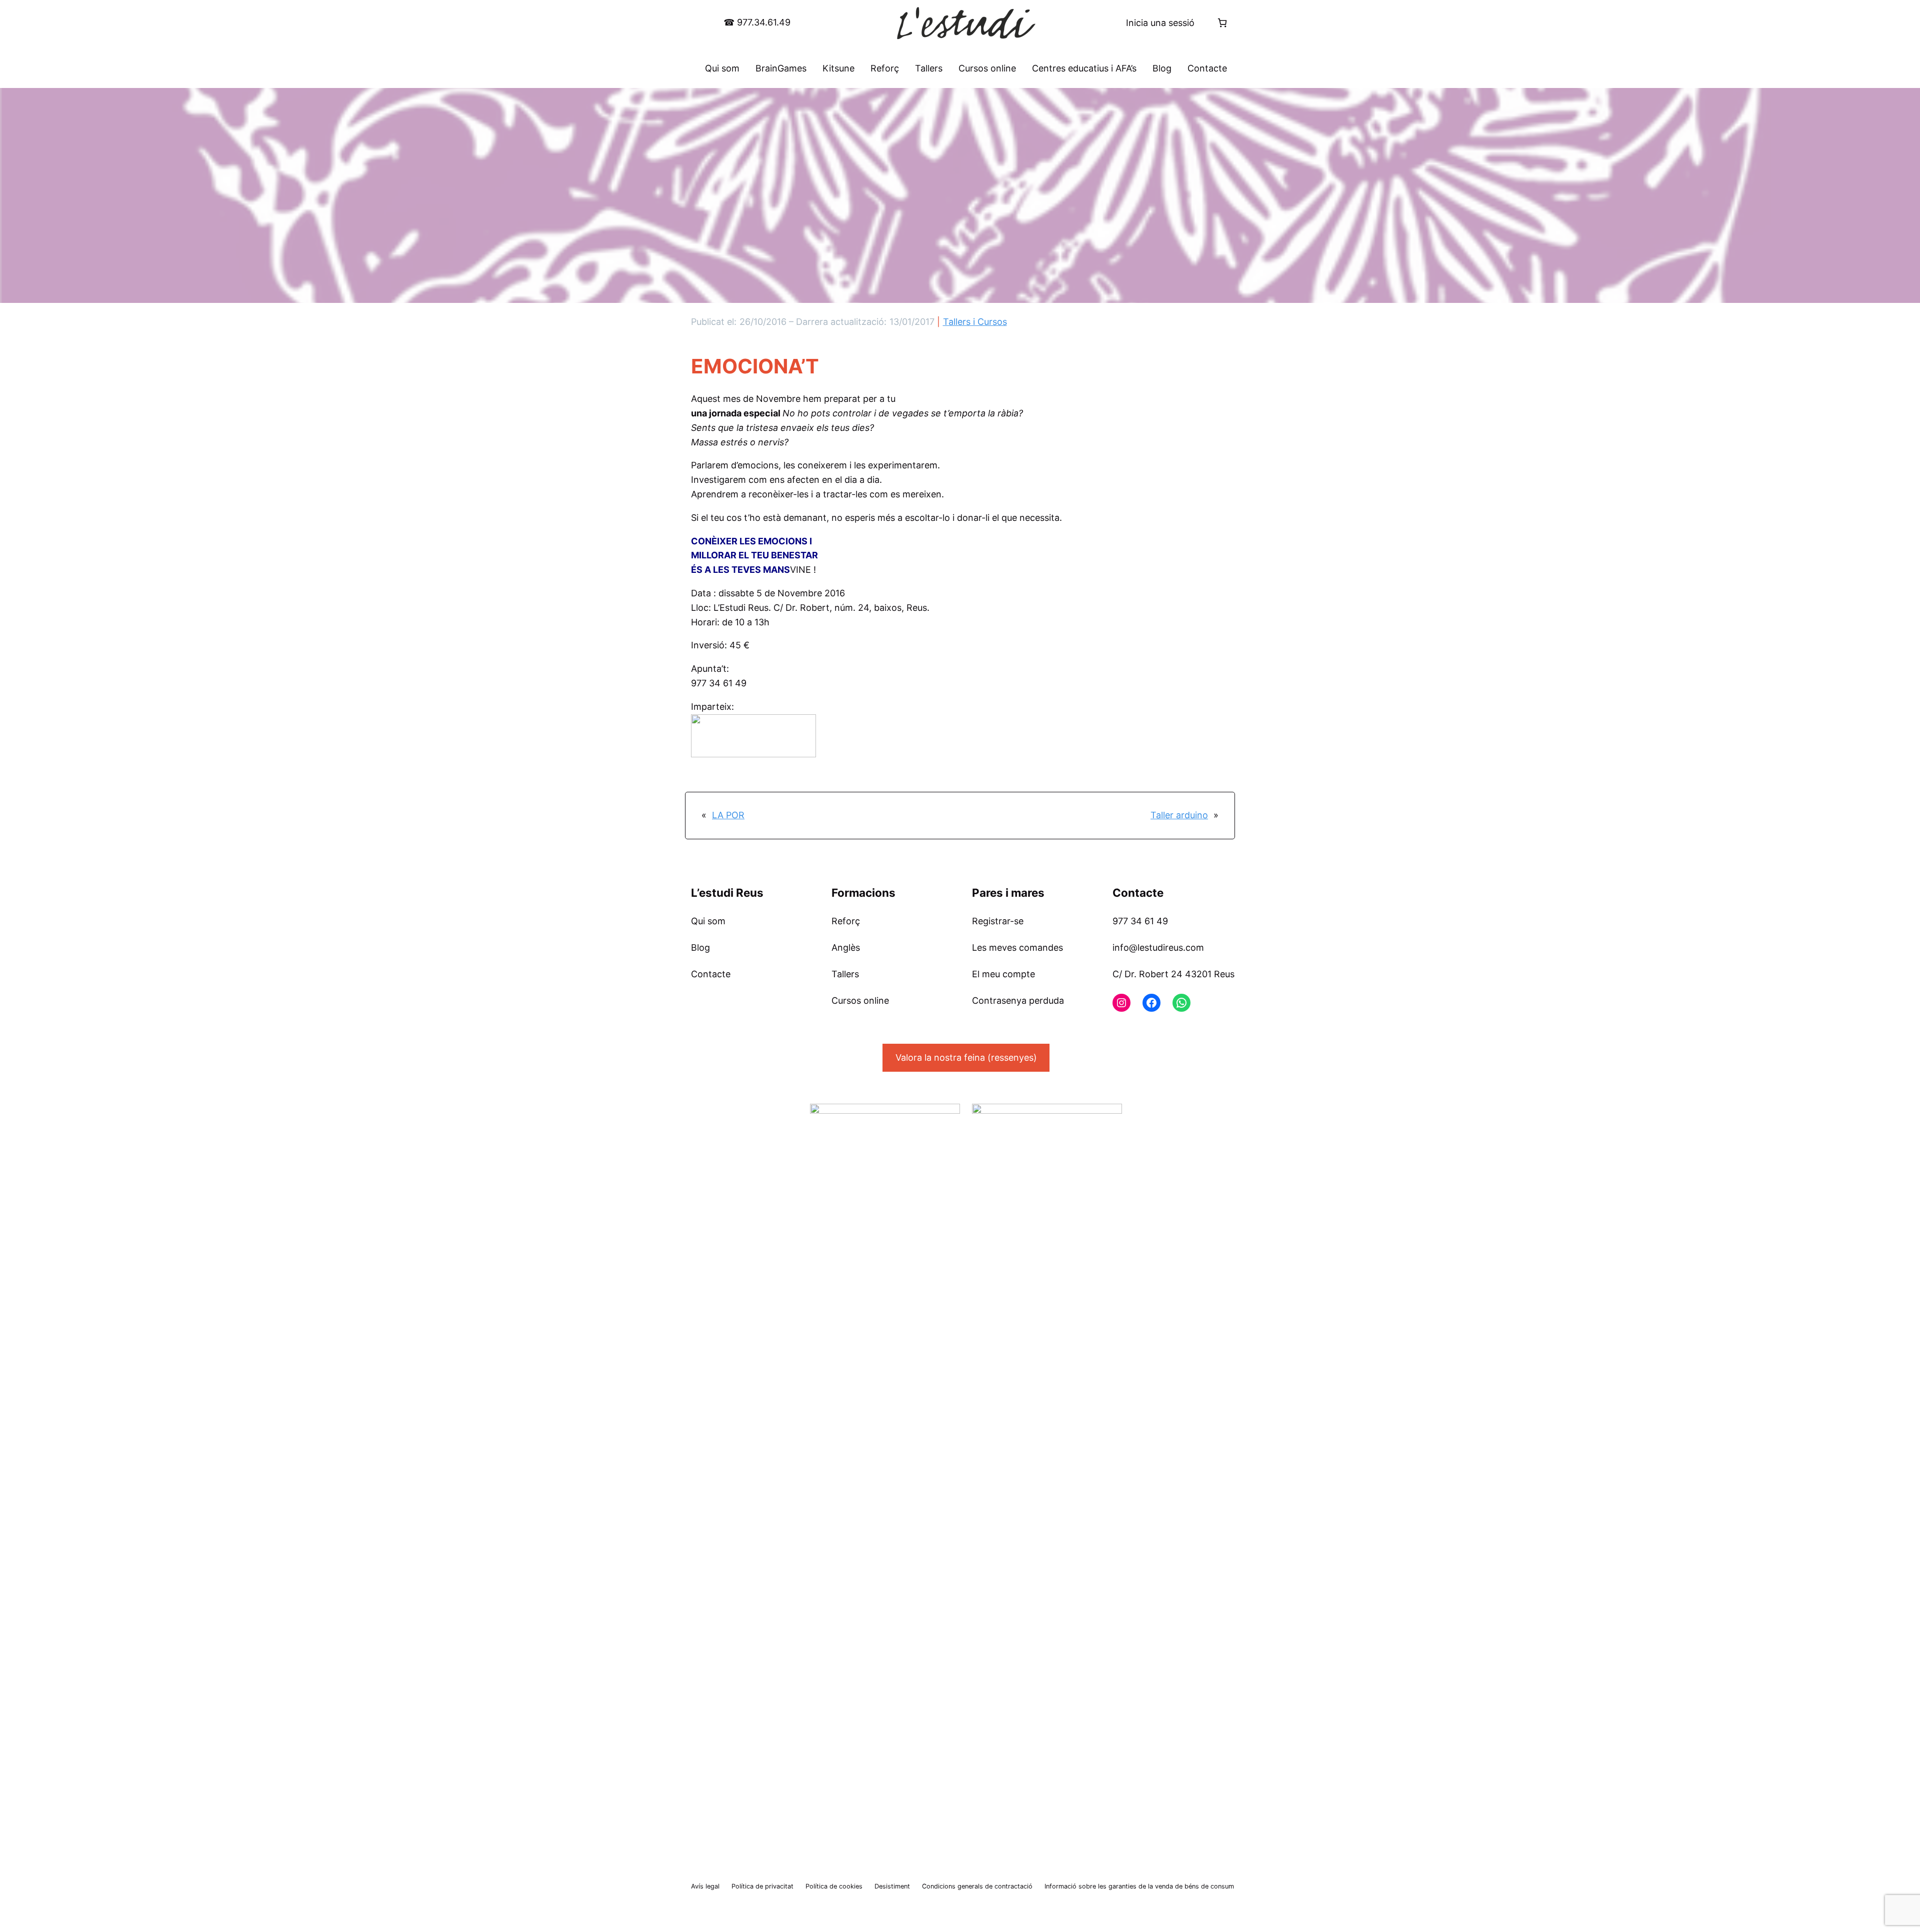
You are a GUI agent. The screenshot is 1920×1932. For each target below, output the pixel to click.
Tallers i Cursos (975, 322)
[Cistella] (1222, 23)
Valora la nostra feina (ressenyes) (966, 1057)
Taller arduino (1179, 815)
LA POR (728, 815)
